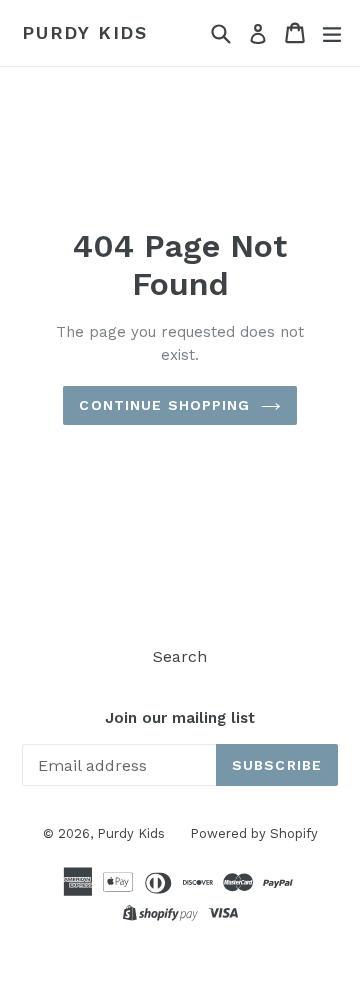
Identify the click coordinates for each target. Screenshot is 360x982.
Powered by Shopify (254, 833)
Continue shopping (164, 405)
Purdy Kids (85, 32)
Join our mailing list (180, 718)
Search (180, 656)
